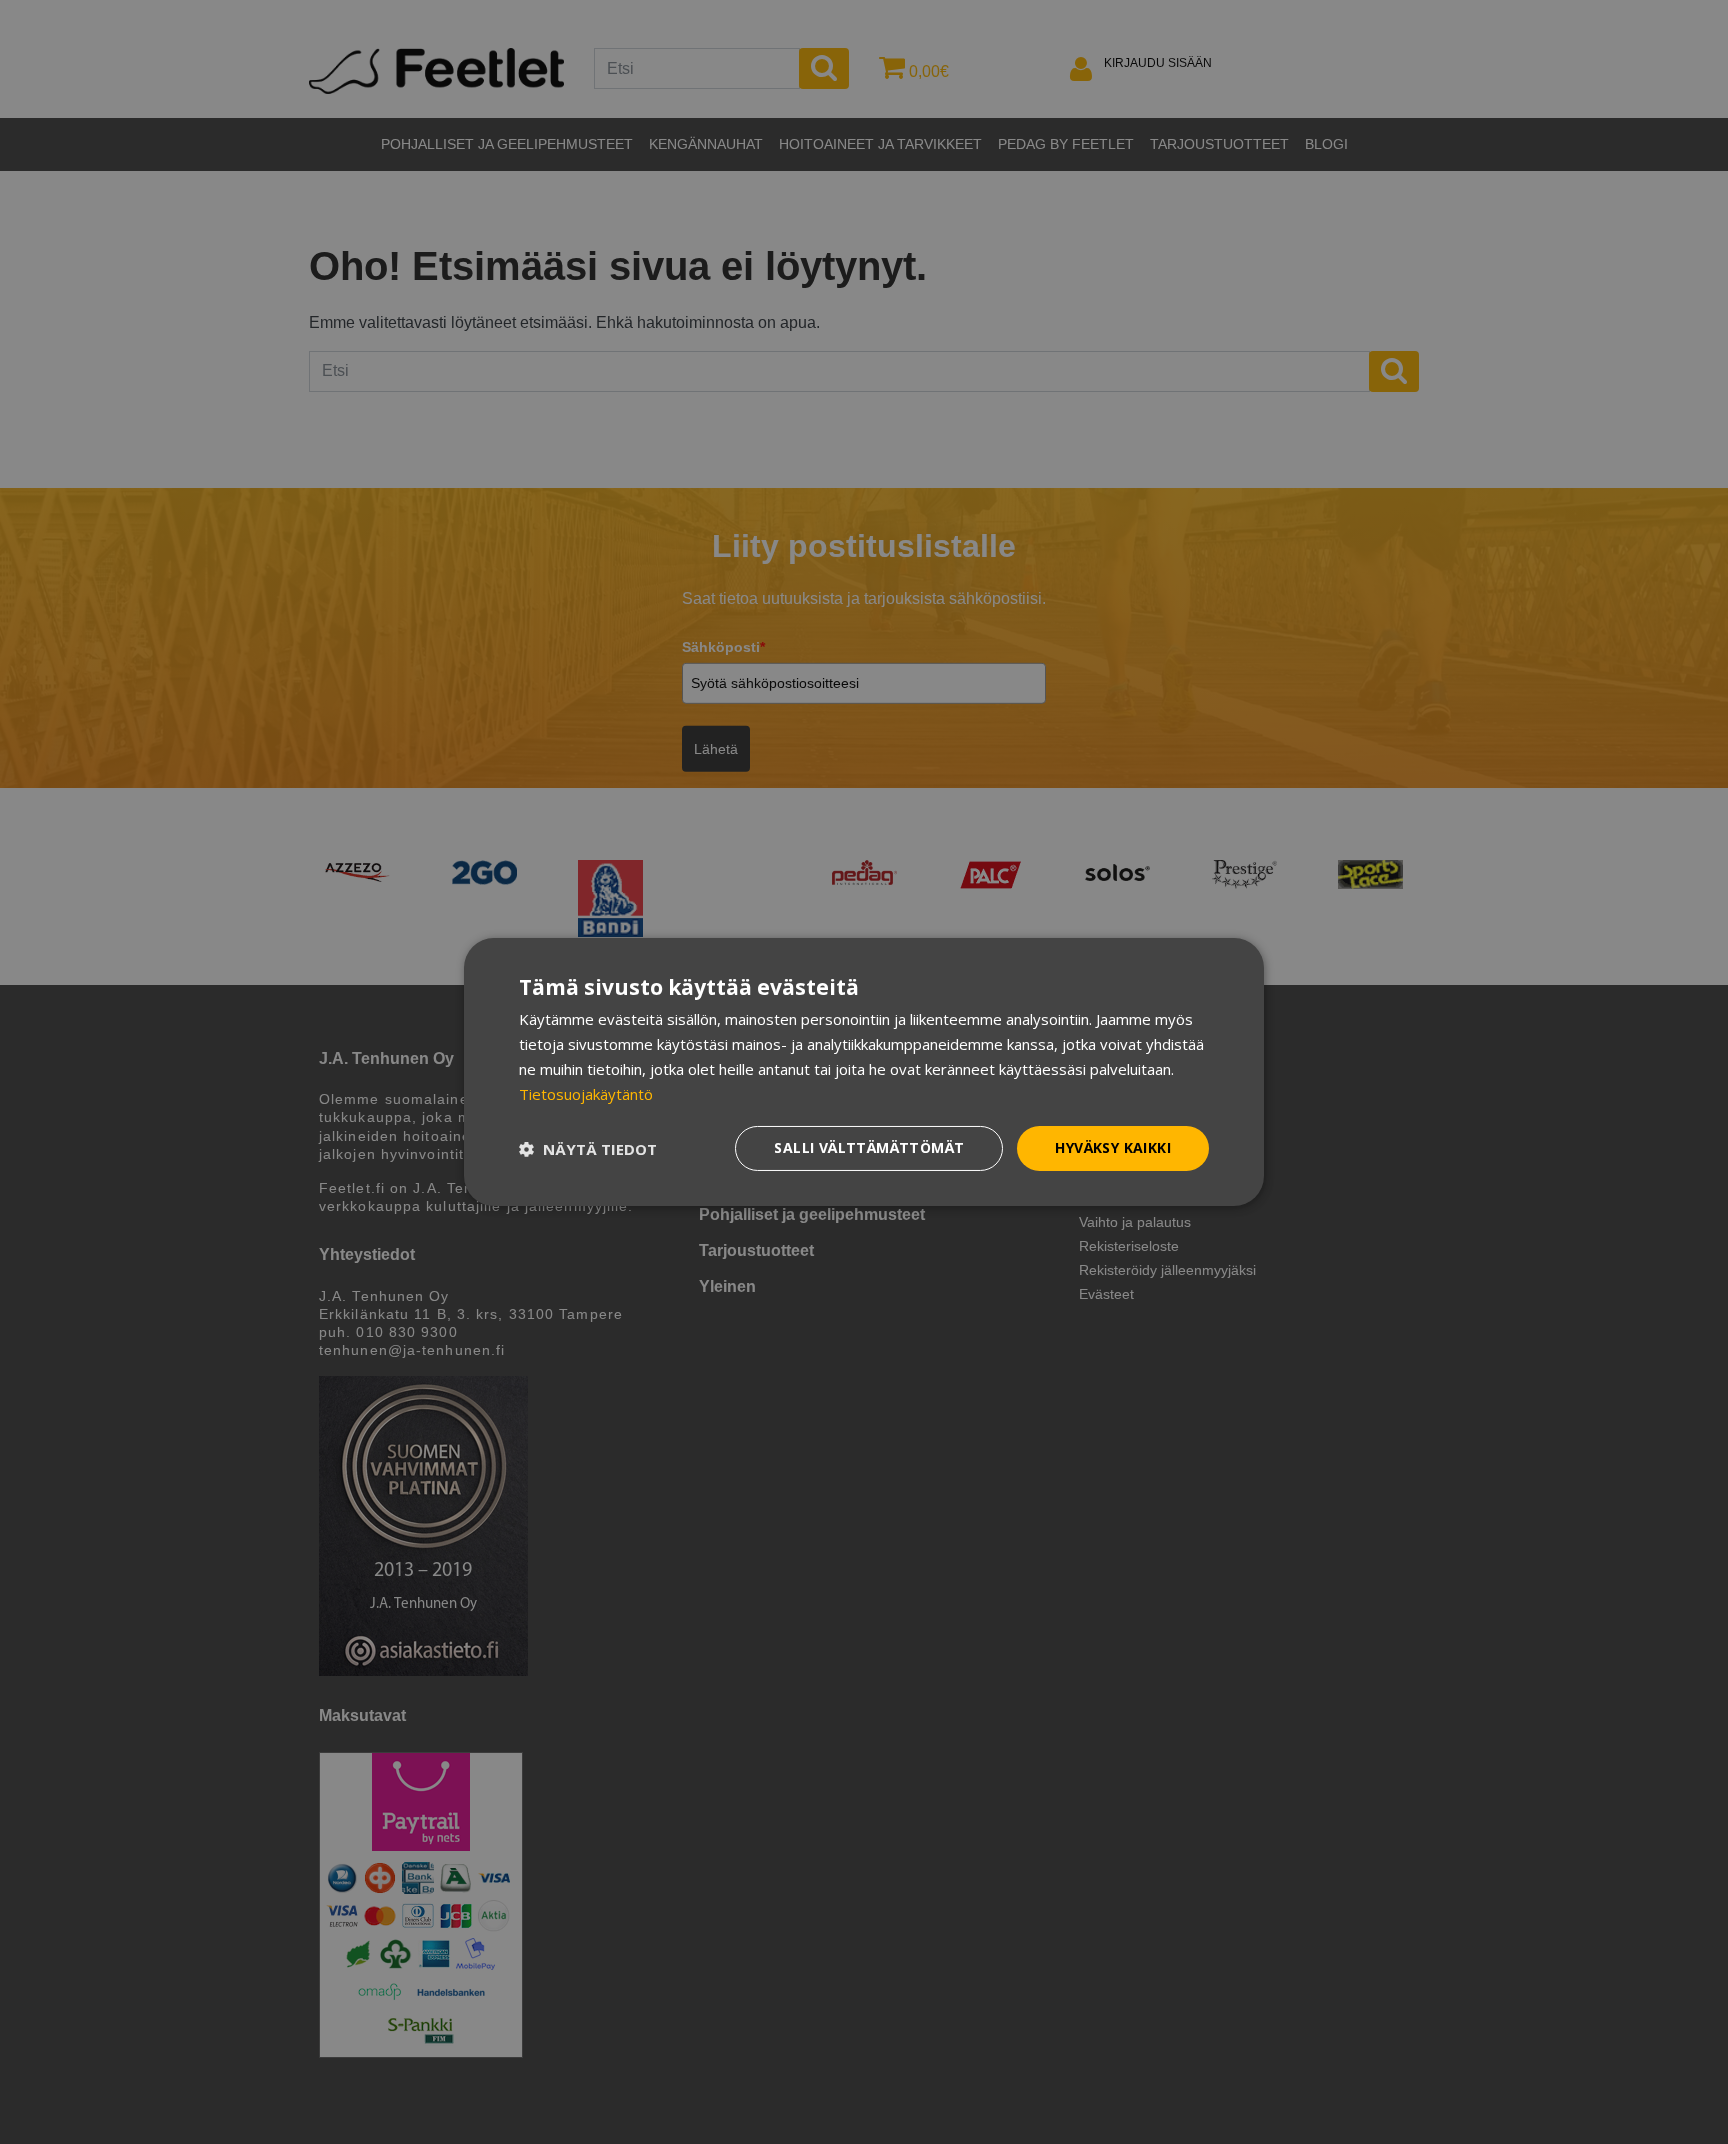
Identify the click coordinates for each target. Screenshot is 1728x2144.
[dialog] (864, 1072)
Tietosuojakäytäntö (586, 1094)
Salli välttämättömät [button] (869, 1147)
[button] (588, 1149)
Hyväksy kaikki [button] (1113, 1147)
